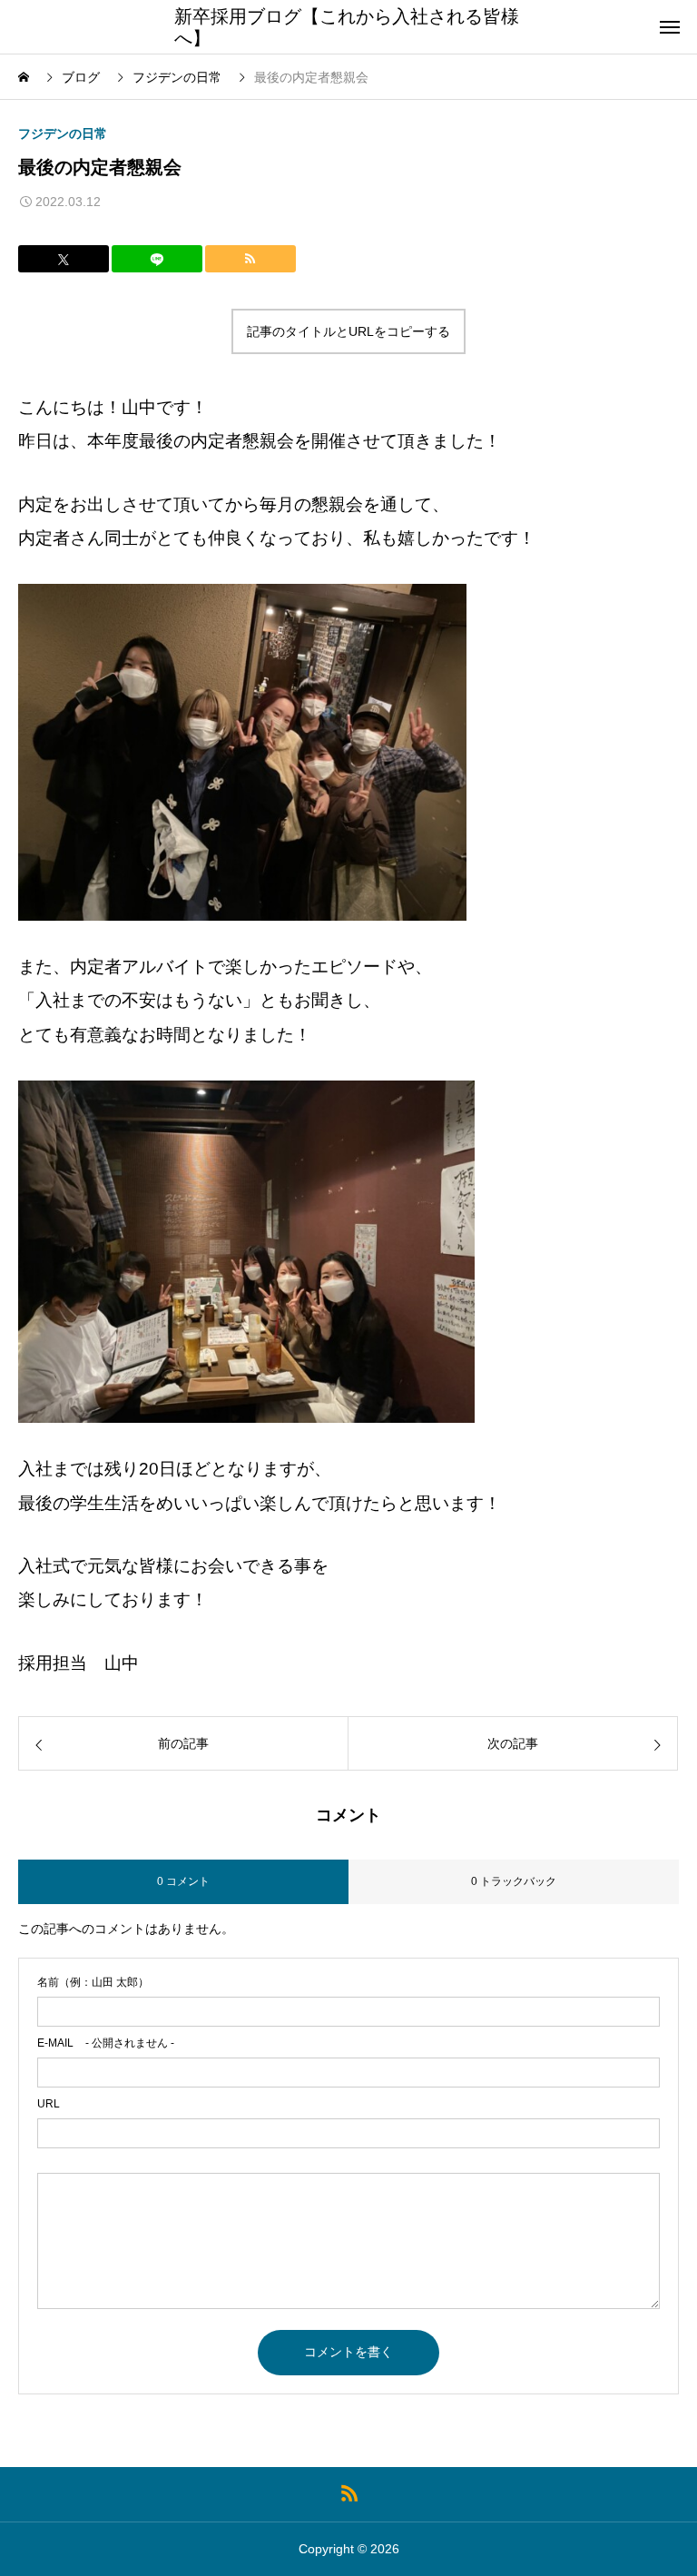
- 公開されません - (106, 2043)
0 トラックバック (514, 1881)
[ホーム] (25, 77)
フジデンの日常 (63, 133)
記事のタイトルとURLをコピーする (348, 331)
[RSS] (349, 2492)
